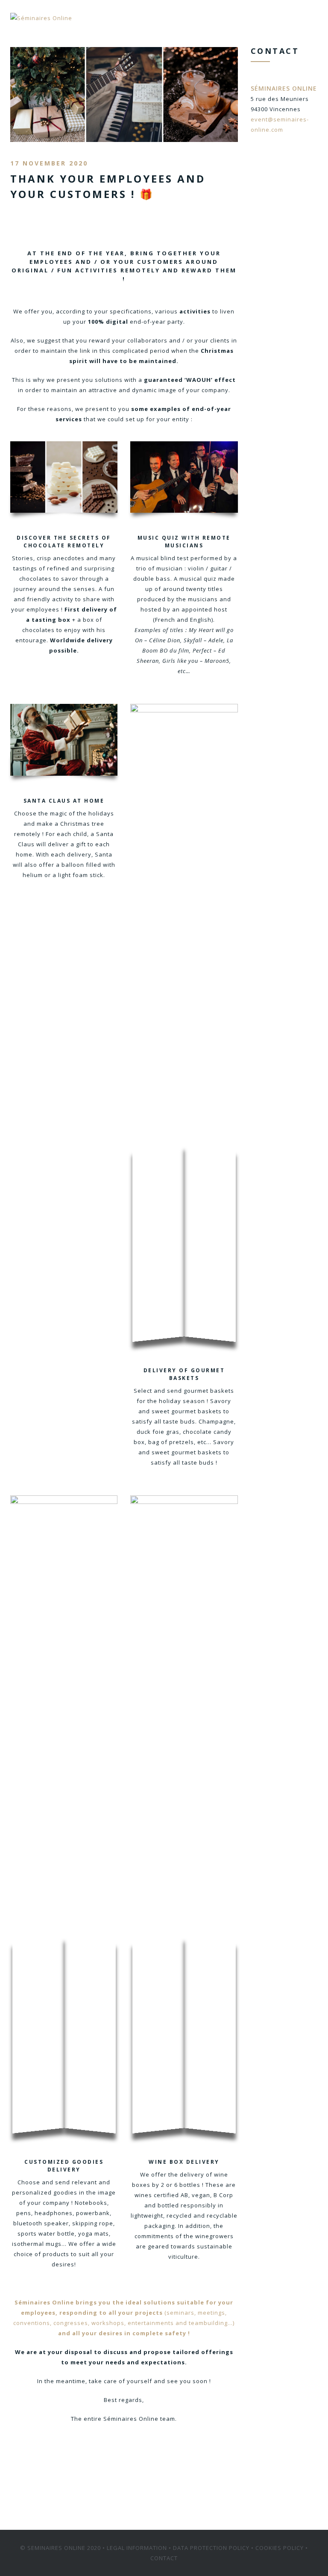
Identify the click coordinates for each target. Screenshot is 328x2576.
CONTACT (164, 2558)
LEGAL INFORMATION (137, 2548)
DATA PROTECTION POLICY (211, 2548)
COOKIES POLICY (280, 2548)
